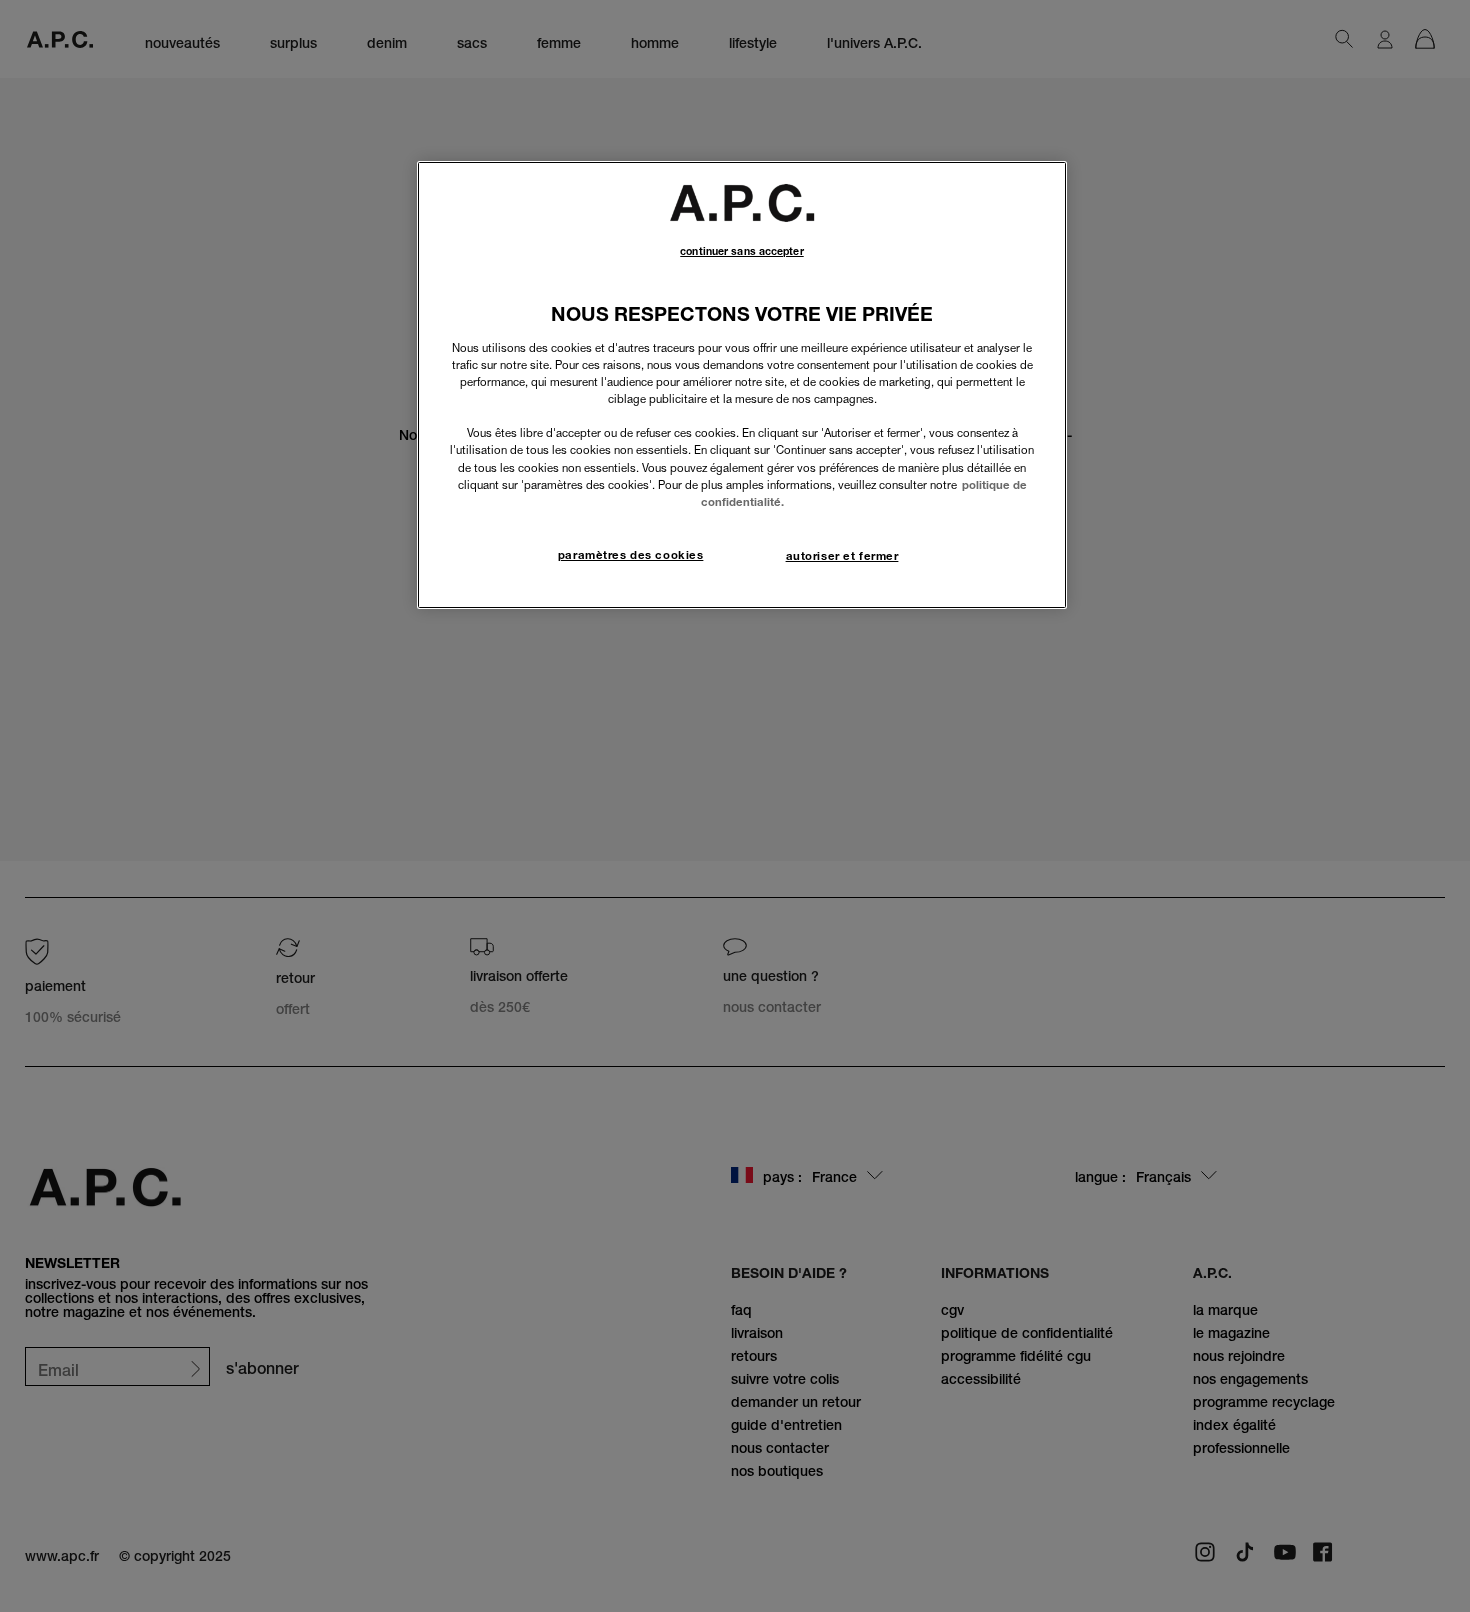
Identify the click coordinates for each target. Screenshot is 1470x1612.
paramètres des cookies (631, 555)
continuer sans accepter (741, 251)
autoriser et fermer (842, 556)
